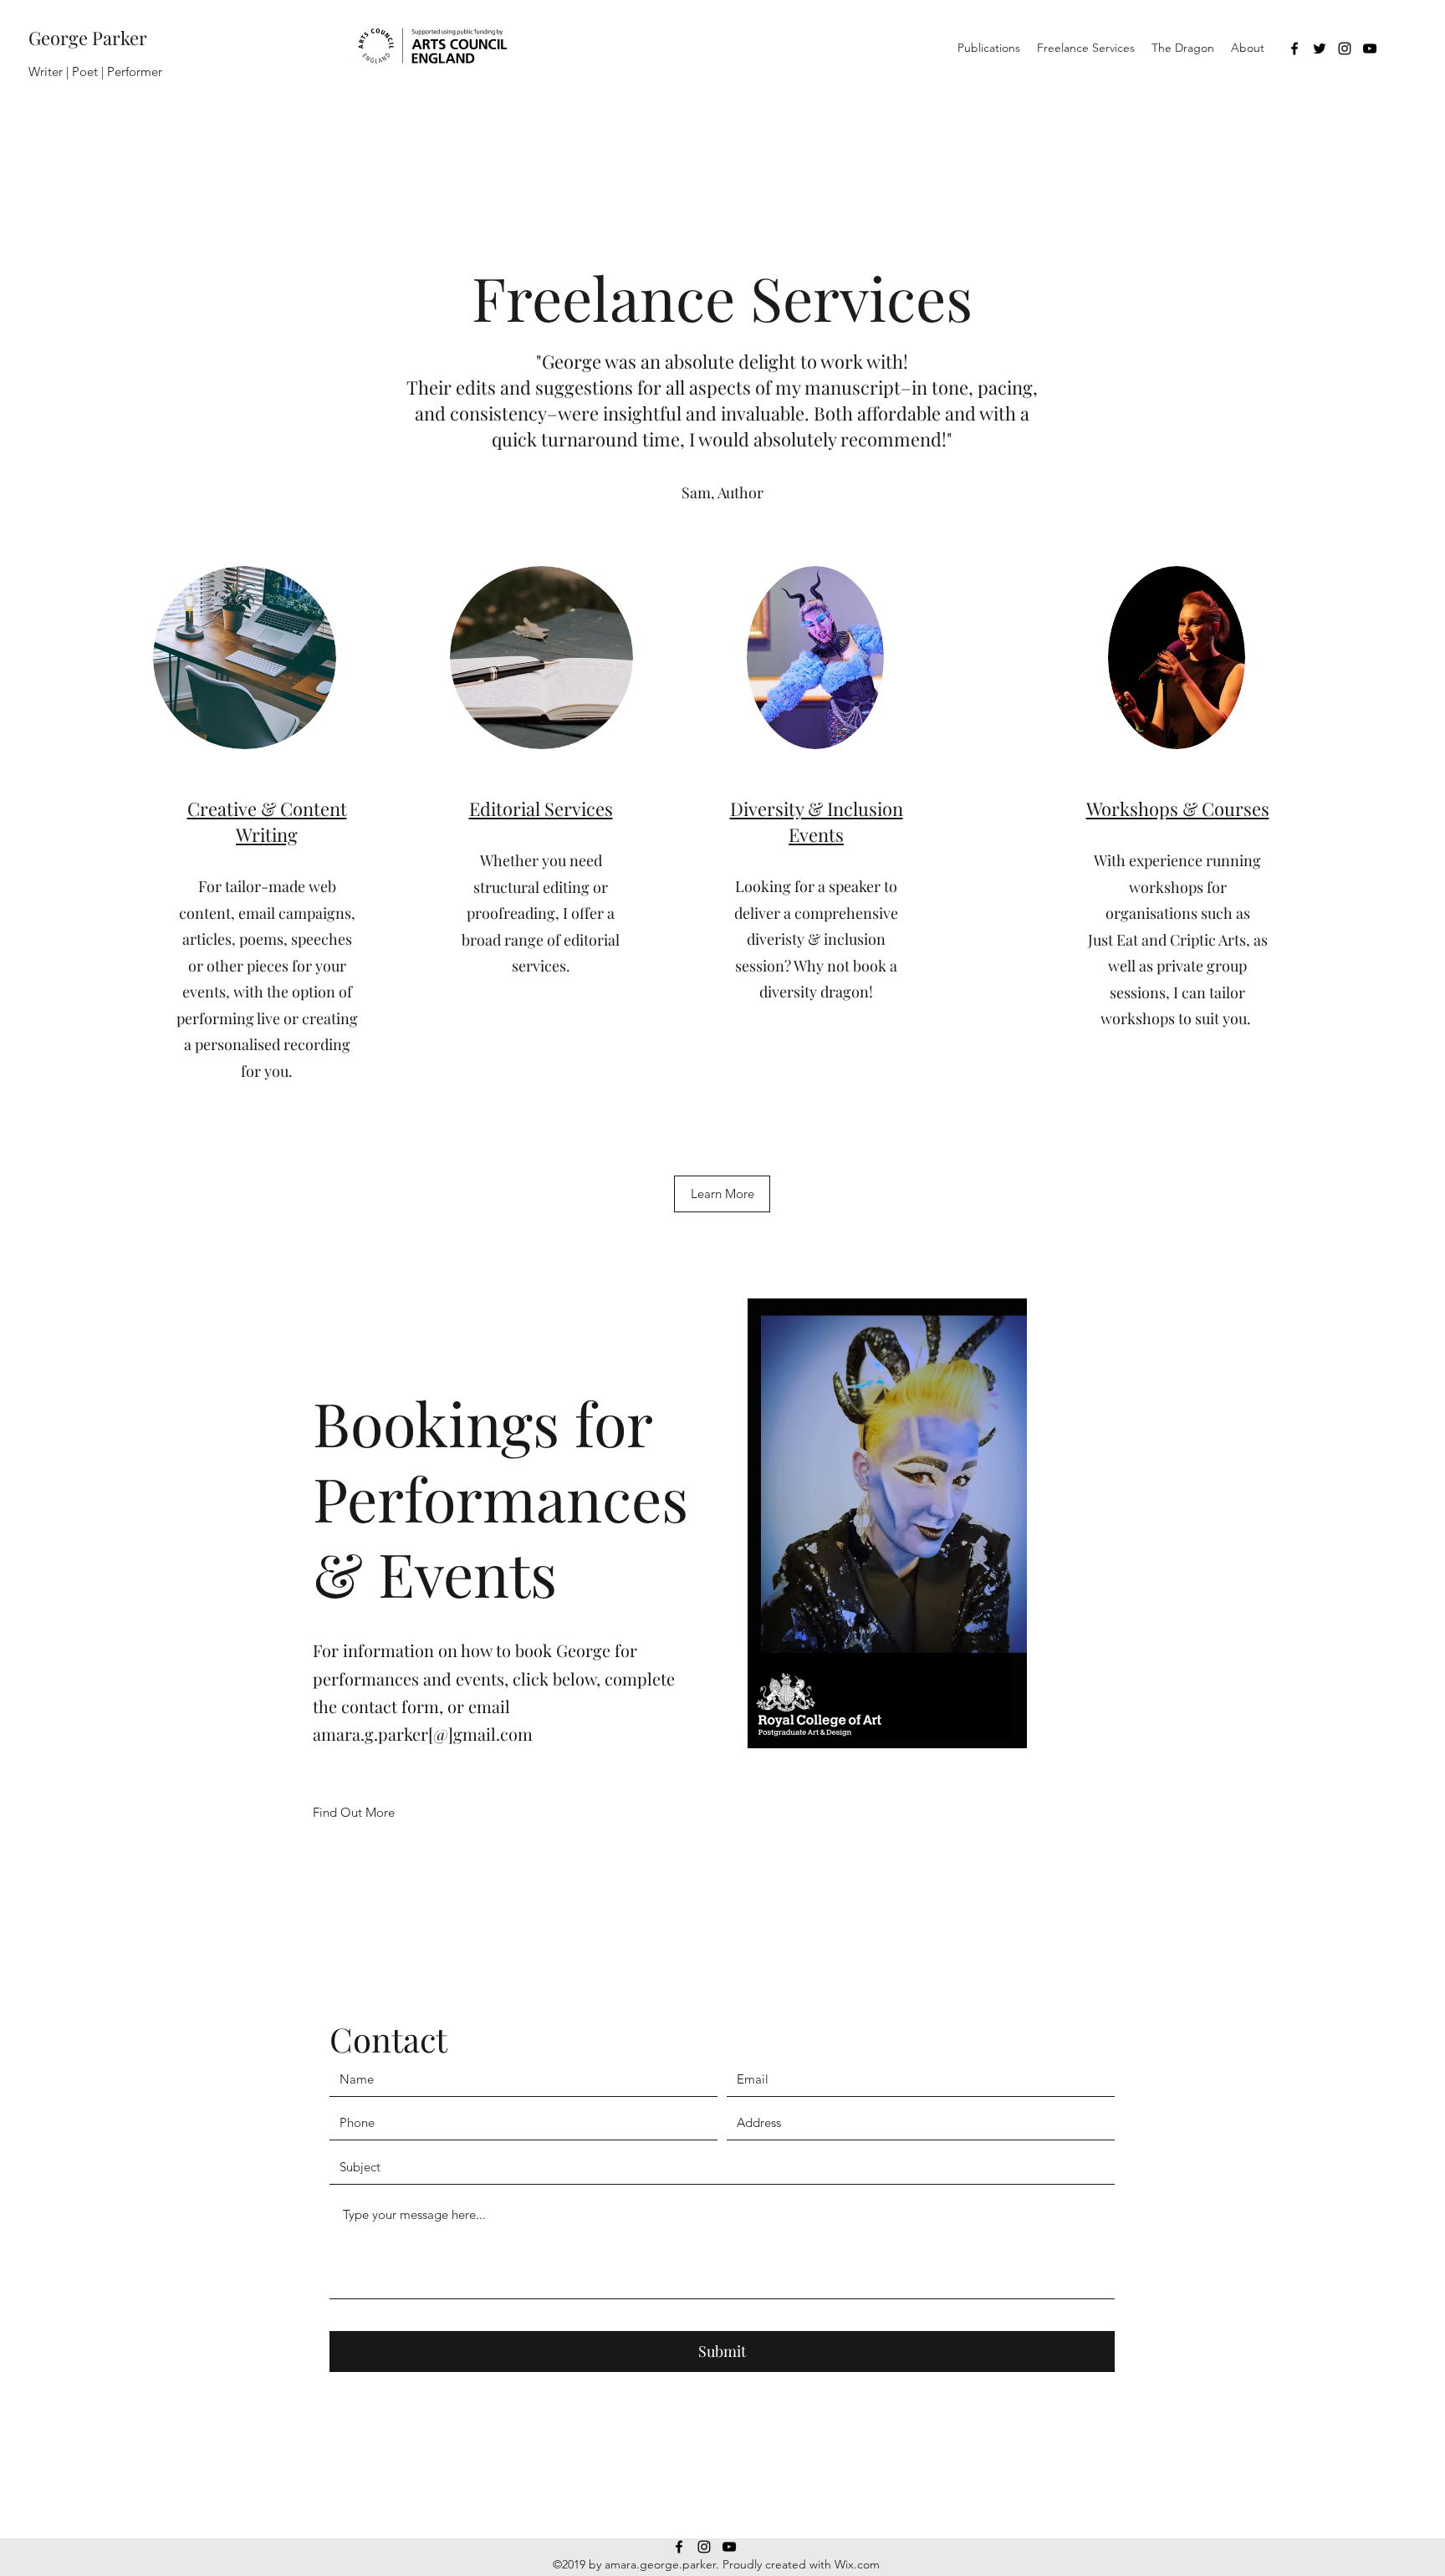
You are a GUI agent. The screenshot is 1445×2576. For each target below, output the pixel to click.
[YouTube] (1370, 48)
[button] (722, 1194)
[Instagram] (1345, 48)
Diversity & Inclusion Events (817, 821)
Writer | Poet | (68, 71)
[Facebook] (1294, 48)
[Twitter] (1320, 48)
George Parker (88, 38)
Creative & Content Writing (267, 821)
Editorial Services (541, 809)
